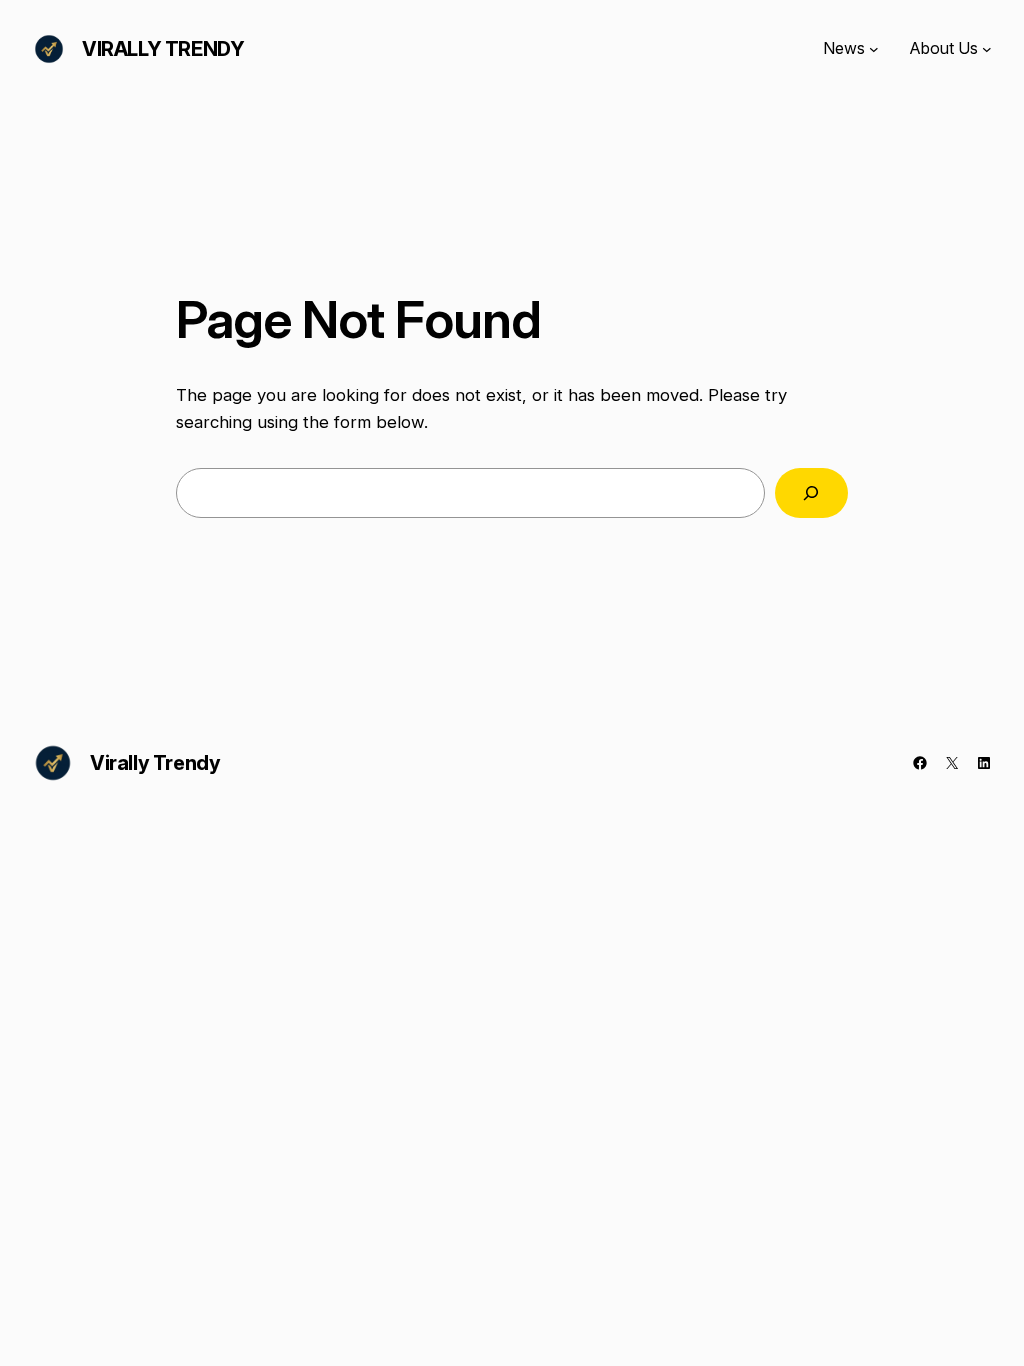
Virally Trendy (163, 49)
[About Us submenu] (987, 49)
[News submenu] (874, 49)
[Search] (811, 493)
